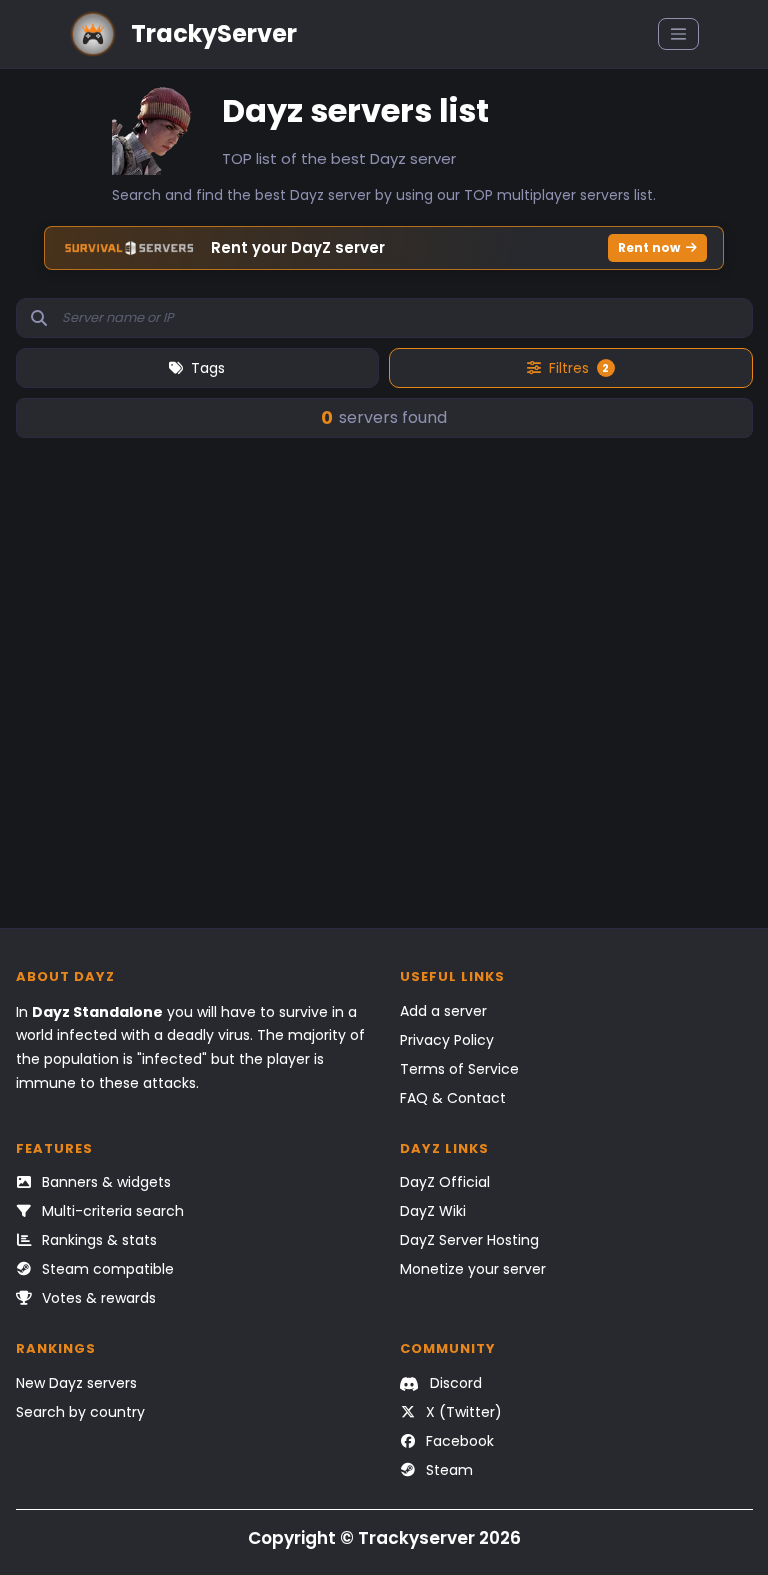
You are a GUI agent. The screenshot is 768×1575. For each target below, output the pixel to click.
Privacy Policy (447, 1040)
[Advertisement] (384, 728)
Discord (454, 1383)
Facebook (458, 1441)
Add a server (443, 1011)
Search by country (80, 1412)
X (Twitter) (462, 1412)
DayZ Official (445, 1182)
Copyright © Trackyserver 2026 (384, 1538)
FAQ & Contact (453, 1098)
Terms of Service (459, 1069)
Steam (447, 1470)
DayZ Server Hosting (469, 1240)
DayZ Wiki (433, 1211)
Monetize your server (473, 1269)
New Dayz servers (76, 1383)
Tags (208, 368)
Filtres (579, 368)
